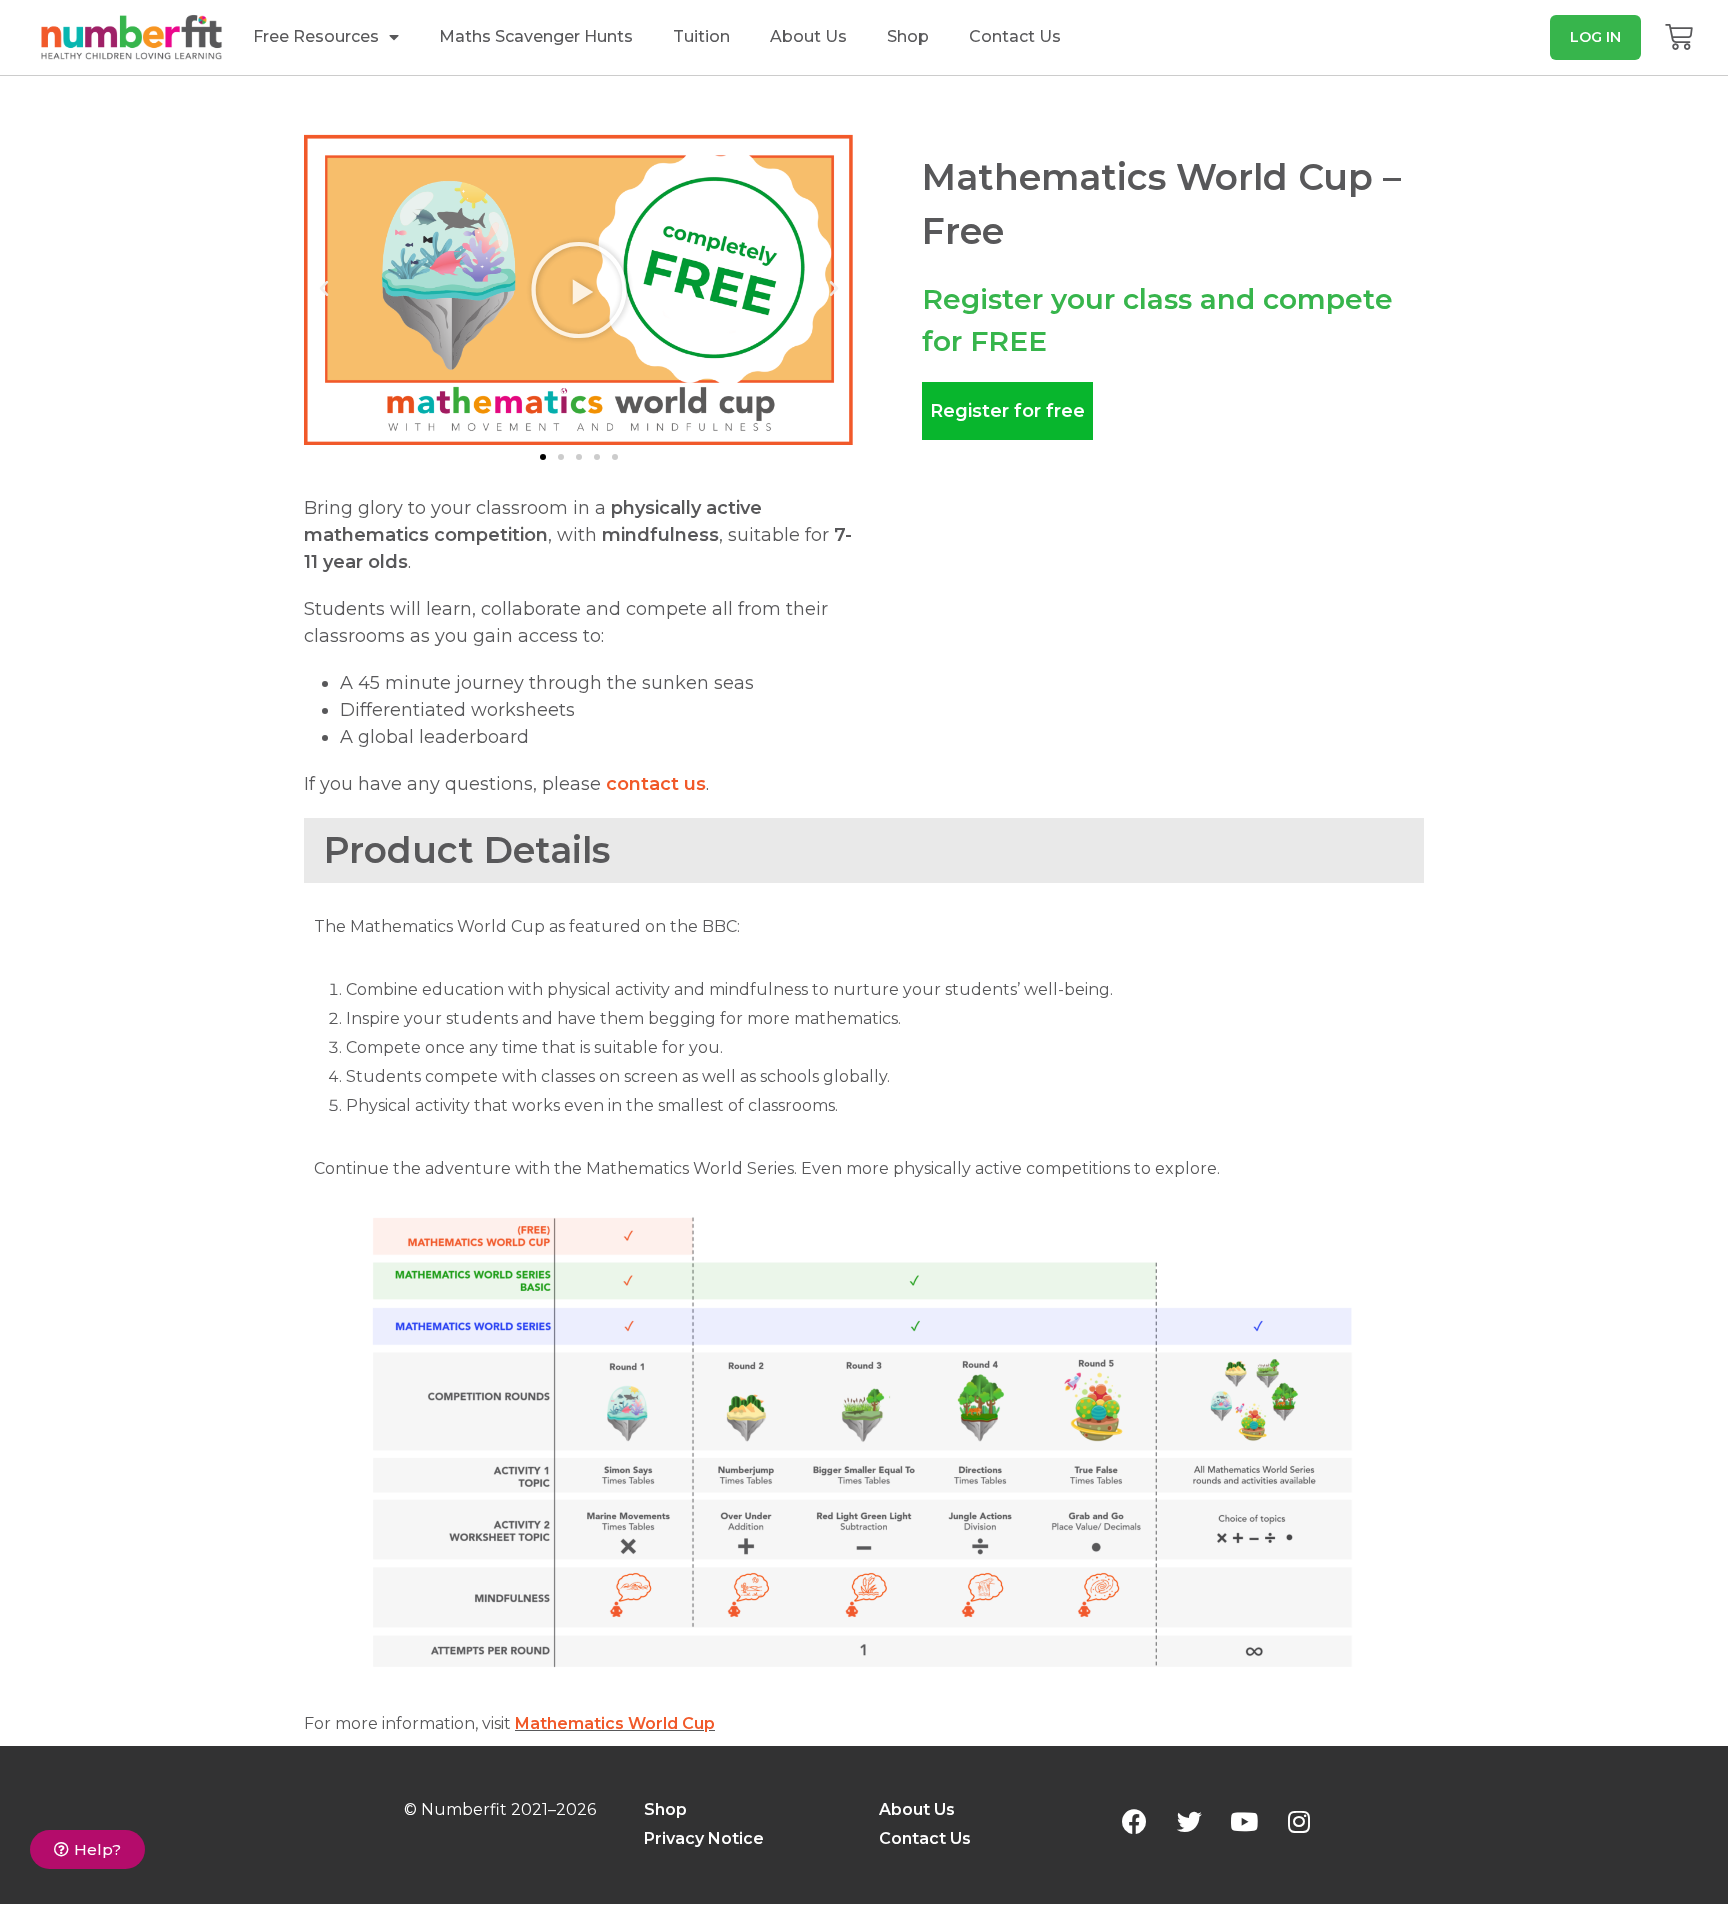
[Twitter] (1189, 1821)
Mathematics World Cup (615, 1723)
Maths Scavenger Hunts (536, 36)
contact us (656, 784)
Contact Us (1015, 36)
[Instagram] (1299, 1821)
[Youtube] (1244, 1821)
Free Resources (316, 36)
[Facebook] (1134, 1821)
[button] (1595, 37)
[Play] (579, 289)
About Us (808, 36)
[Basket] (1679, 37)
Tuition (701, 36)
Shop (908, 36)
